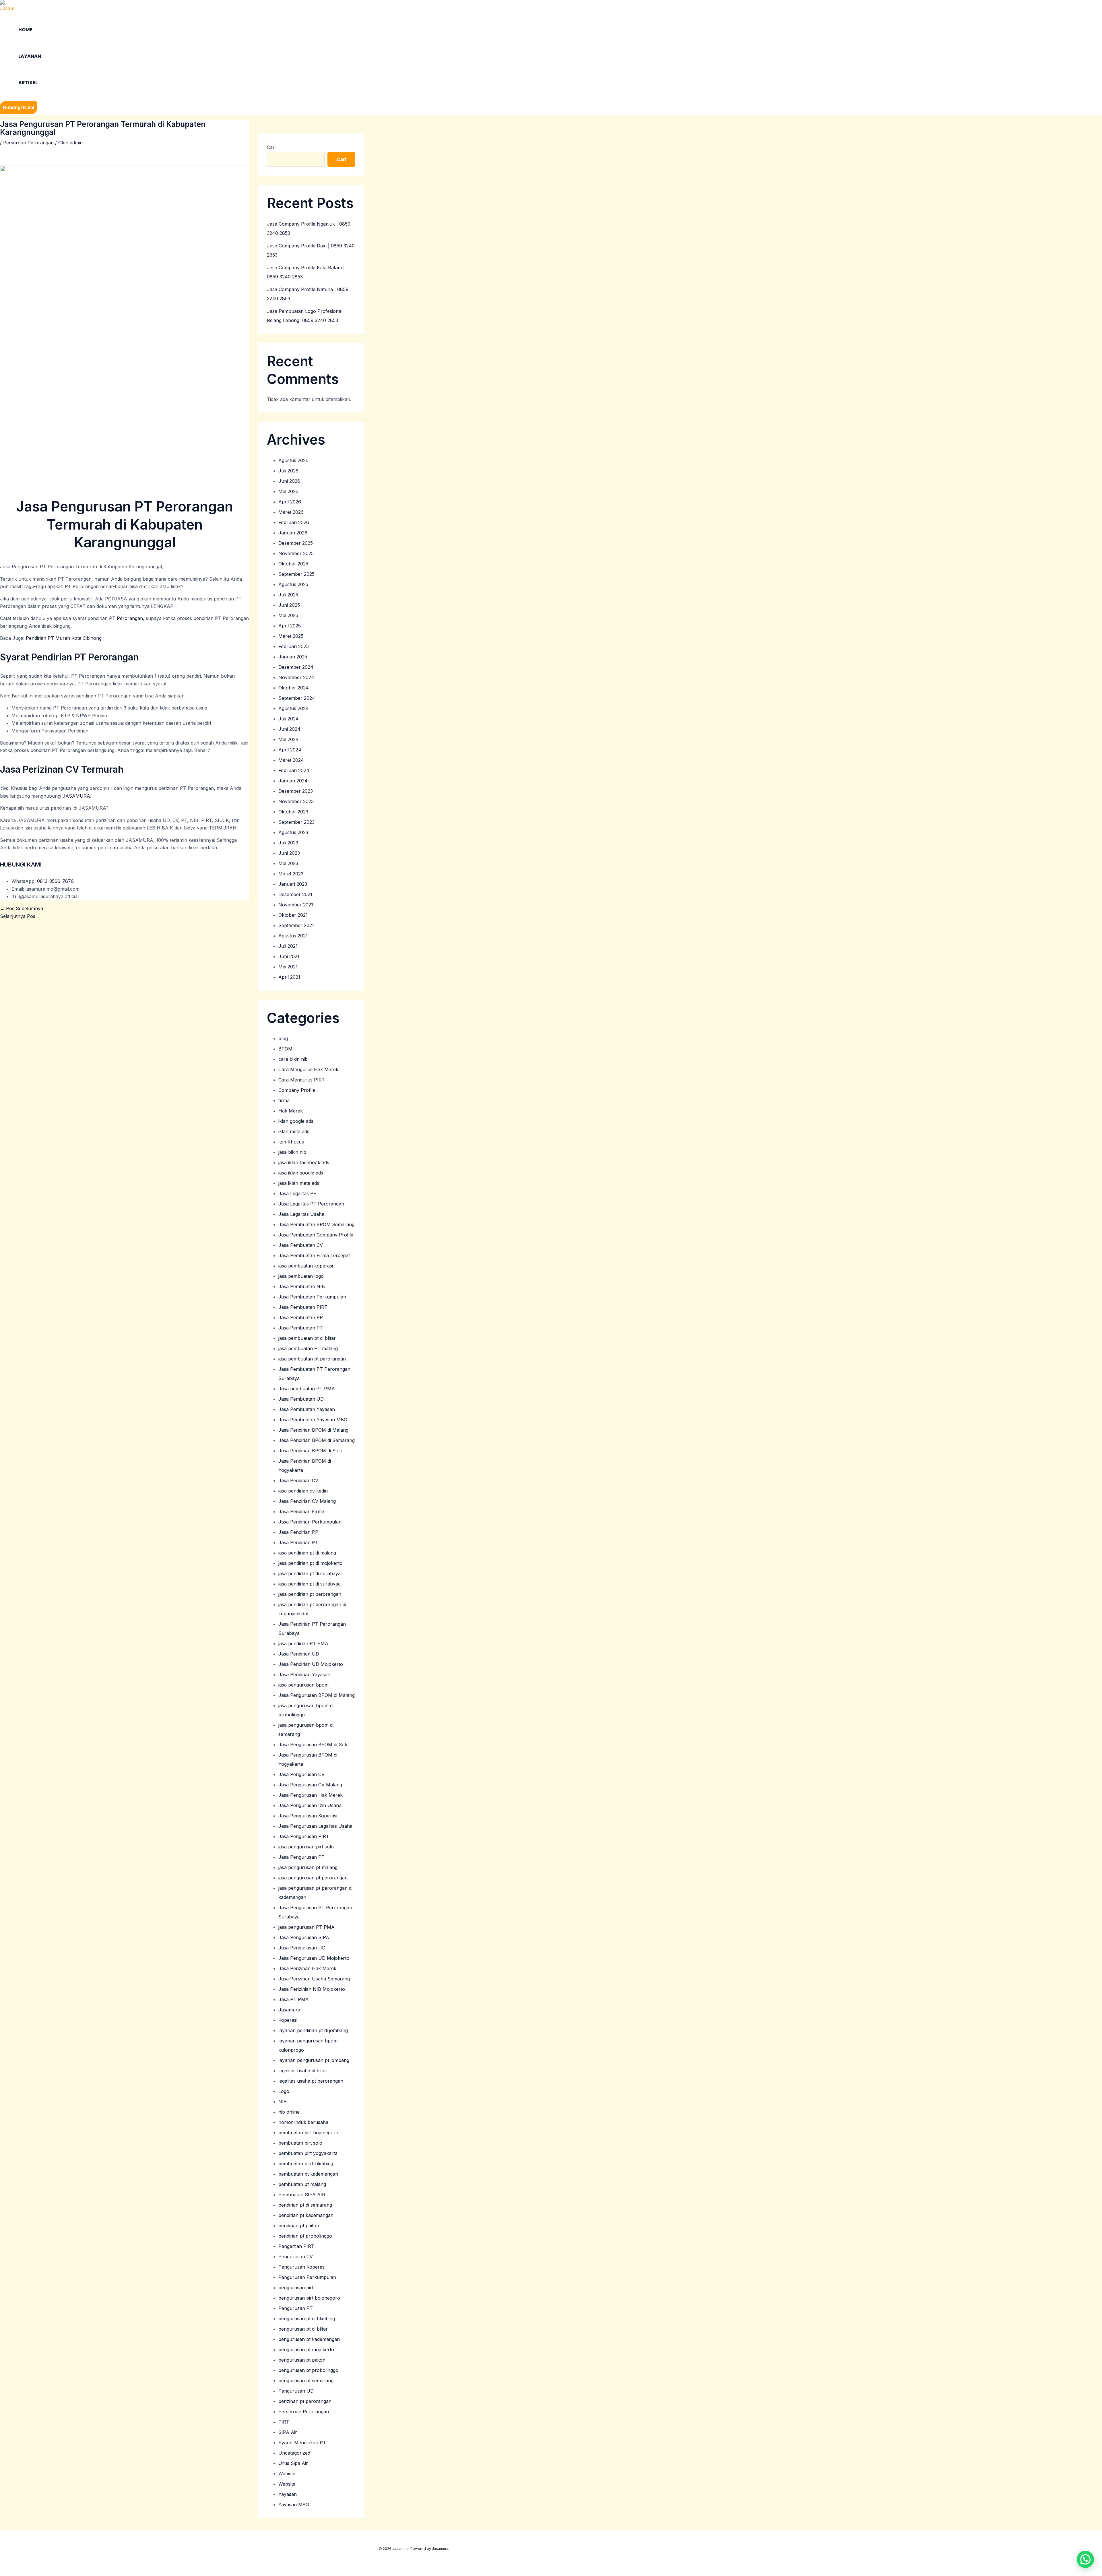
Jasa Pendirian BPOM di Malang (313, 1430)
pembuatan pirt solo (300, 2143)
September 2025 (296, 574)
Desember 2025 (296, 543)
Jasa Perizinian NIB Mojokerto (312, 1989)
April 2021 (289, 977)
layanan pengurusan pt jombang (314, 2060)
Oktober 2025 (293, 564)
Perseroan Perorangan (28, 143)
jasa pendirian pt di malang (307, 1553)
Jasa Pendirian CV (298, 1480)
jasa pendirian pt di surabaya (310, 1573)
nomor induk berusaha (303, 2122)
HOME (25, 30)
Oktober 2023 (293, 812)
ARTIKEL (28, 83)
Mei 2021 (288, 967)
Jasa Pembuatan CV (301, 1245)
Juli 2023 (288, 843)
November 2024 (296, 677)
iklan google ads (296, 1121)
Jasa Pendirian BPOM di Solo (310, 1451)
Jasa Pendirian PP (298, 1532)
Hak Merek (291, 1111)
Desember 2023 (296, 791)
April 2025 (290, 626)
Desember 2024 (296, 667)
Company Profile (297, 1090)
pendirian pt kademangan (306, 2215)
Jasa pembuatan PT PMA (307, 1389)
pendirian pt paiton (299, 2226)
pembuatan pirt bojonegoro (308, 2133)
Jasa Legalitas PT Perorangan (311, 1204)
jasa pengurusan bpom (303, 1685)
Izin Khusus (291, 1142)
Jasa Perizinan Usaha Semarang (314, 1979)
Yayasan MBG (294, 2505)
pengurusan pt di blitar (303, 2329)
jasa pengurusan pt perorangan (313, 1878)
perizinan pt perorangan (305, 2401)
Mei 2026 (288, 491)
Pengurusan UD (296, 2391)
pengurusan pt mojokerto (306, 2350)
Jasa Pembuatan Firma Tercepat (314, 1255)
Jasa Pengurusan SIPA (304, 1937)
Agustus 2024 (294, 708)
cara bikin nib (293, 1059)
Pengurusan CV (296, 2257)
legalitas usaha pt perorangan (311, 2081)
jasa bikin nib (292, 1152)
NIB (283, 2102)
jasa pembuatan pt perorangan (312, 1359)
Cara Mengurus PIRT (302, 1080)
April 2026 (290, 502)
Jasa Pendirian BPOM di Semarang (317, 1440)
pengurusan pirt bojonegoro (309, 2298)
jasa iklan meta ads (299, 1183)
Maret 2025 (291, 636)
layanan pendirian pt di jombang (313, 2030)
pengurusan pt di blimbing (307, 2319)
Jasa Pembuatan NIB (302, 1286)
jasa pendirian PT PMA (303, 1643)
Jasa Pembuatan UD (301, 1399)
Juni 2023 (289, 853)
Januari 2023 (293, 884)
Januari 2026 (293, 533)
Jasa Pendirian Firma (301, 1511)
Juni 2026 (289, 481)
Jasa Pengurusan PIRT (304, 1836)
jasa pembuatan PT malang (308, 1348)
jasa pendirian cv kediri (303, 1491)
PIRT (284, 2422)
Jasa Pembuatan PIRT (303, 1307)
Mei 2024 (289, 739)
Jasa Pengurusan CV (301, 1774)
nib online (289, 2112)
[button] (19, 108)
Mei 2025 (288, 615)
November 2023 (296, 801)
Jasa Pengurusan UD (302, 1948)
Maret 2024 (291, 760)
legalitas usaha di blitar (303, 2071)
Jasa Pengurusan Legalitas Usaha (315, 1826)
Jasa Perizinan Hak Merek (307, 1968)
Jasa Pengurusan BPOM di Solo (314, 1745)
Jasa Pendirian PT (298, 1542)
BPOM (285, 1049)
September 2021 (296, 925)
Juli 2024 (289, 719)
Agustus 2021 (293, 936)
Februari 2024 (294, 770)
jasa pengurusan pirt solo (306, 1847)
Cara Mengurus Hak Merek (308, 1069)
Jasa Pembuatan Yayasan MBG (313, 1420)
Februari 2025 (294, 646)
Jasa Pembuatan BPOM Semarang (316, 1224)
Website (287, 2484)
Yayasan (288, 2494)
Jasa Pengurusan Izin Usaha (310, 1805)
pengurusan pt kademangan (309, 2339)
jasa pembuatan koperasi (306, 1266)
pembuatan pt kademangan (308, 2174)
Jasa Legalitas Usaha (301, 1214)
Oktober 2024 (294, 688)
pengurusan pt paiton (302, 2360)
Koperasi (288, 2020)
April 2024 (290, 750)
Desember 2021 (295, 894)
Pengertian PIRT (296, 2246)
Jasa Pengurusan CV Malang (310, 1785)
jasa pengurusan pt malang (308, 1867)
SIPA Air (288, 2432)
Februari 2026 (294, 522)
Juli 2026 (288, 471)
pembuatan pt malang (302, 2184)
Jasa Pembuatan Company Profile (316, 1235)
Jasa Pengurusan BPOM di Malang (317, 1695)
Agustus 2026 (293, 460)
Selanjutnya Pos (21, 916)
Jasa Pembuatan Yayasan (307, 1409)
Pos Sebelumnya (22, 908)
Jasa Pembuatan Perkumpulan (312, 1297)
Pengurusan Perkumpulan (307, 2277)
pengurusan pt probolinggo (308, 2370)
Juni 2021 (289, 956)
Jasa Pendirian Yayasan (304, 1674)
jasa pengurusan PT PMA (306, 1927)
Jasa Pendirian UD (299, 1654)
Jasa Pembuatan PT (301, 1328)
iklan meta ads (294, 1131)
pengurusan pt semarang (306, 2381)
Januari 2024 (293, 781)
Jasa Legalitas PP (297, 1193)
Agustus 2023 (293, 832)
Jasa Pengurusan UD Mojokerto (314, 1958)
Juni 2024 (289, 729)
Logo (284, 2091)
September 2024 (297, 698)
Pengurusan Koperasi (302, 2267)
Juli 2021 (288, 946)
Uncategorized (294, 2453)
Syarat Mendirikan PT (302, 2443)
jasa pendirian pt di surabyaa (310, 1584)
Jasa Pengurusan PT (301, 1857)
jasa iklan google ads (301, 1173)
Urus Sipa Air (293, 2463)
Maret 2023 (291, 874)
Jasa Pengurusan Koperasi (308, 1816)
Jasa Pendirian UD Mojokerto (311, 1664)
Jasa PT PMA (294, 1999)
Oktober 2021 (293, 915)
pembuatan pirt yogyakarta (308, 2153)
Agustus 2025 (293, 584)
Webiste (287, 2474)
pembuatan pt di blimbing (306, 2164)
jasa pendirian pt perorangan (310, 1594)
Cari (271, 147)
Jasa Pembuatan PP (301, 1317)
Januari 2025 (293, 657)
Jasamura (289, 2010)
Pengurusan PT (296, 2308)
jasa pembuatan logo (301, 1276)
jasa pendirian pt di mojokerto (310, 1563)
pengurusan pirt (296, 2288)
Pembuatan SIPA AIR (302, 2195)
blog (283, 1038)
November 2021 (296, 905)
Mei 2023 (288, 863)
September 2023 (296, 822)
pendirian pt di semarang (305, 2205)
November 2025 (296, 553)
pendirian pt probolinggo (305, 2236)
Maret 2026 (291, 512)
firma (284, 1100)
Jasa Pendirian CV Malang (307, 1501)
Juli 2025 (288, 595)
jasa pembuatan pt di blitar (307, 1338)
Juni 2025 (289, 605)
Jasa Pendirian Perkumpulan (310, 1522)
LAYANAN (30, 56)
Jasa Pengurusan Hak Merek (311, 1795)
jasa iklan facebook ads (304, 1162)
